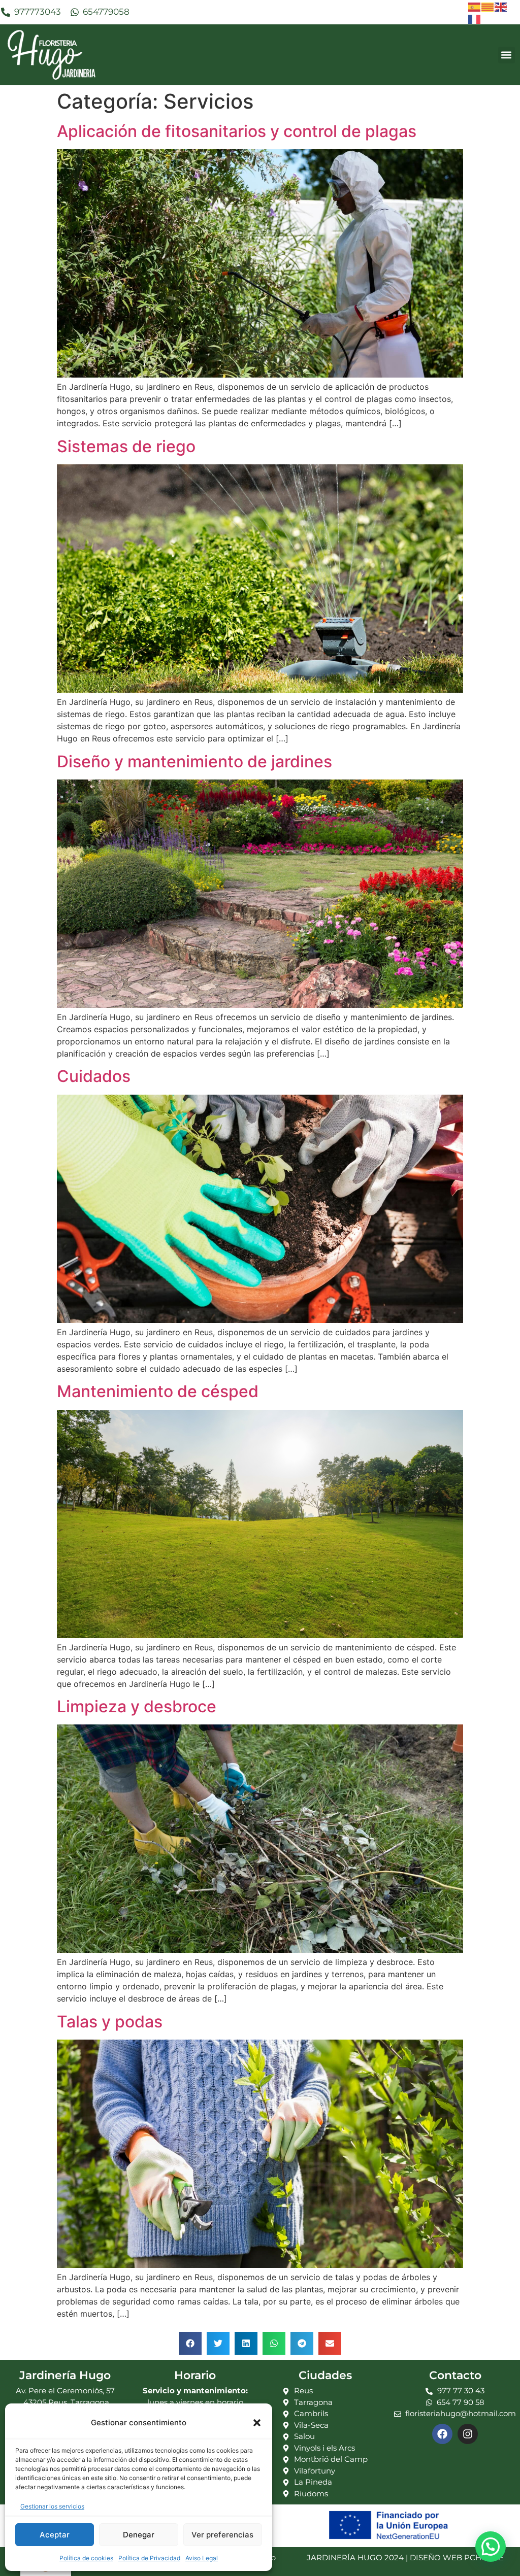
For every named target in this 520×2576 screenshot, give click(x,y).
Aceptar (55, 2535)
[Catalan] (488, 6)
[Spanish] (475, 6)
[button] (257, 2423)
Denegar (139, 2535)
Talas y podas (110, 2022)
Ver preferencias (222, 2535)
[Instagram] (468, 2434)
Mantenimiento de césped (158, 1391)
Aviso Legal (202, 2558)
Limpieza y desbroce (137, 1706)
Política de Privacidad (149, 2558)
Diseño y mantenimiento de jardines (194, 761)
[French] (475, 18)
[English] (501, 6)
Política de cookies (86, 2558)
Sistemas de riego (126, 446)
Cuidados (94, 1076)
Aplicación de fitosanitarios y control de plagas (237, 131)
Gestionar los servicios (52, 2506)
